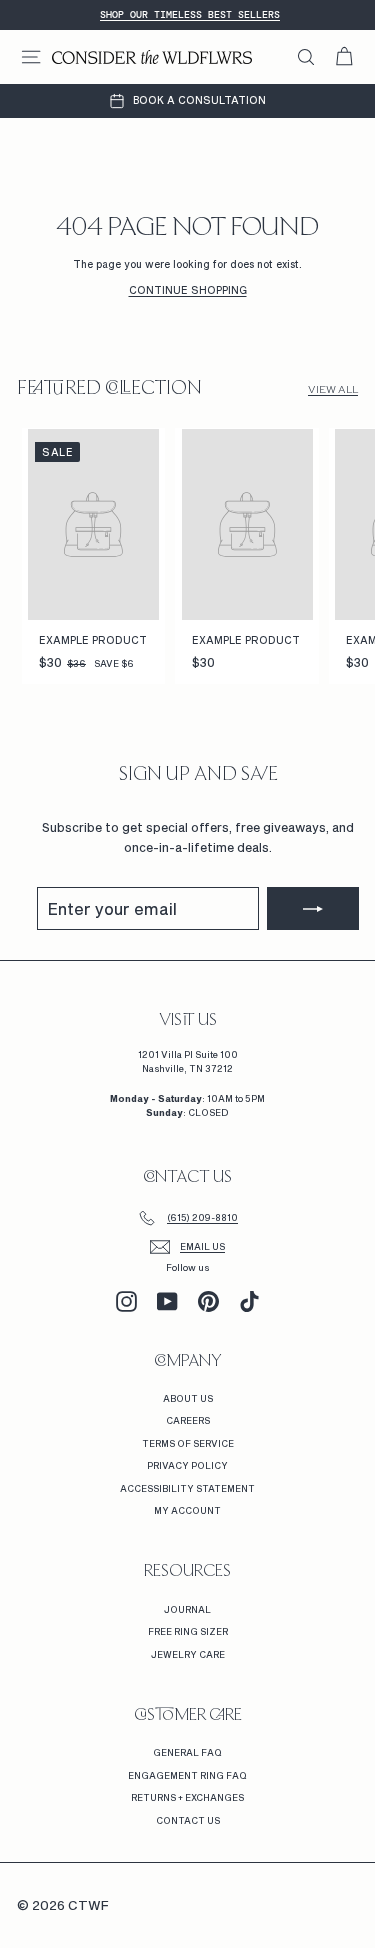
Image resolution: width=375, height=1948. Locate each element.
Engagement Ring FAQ (187, 1775)
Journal (187, 1609)
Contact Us (188, 1820)
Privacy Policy (187, 1465)
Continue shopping (188, 290)
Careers (188, 1420)
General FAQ (187, 1752)
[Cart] (344, 57)
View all (333, 389)
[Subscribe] (313, 909)
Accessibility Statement (187, 1488)
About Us (188, 1398)
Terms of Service (188, 1443)
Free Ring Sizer (188, 1631)
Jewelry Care (188, 1654)
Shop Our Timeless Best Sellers (190, 14)
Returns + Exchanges (187, 1797)
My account (187, 1510)
